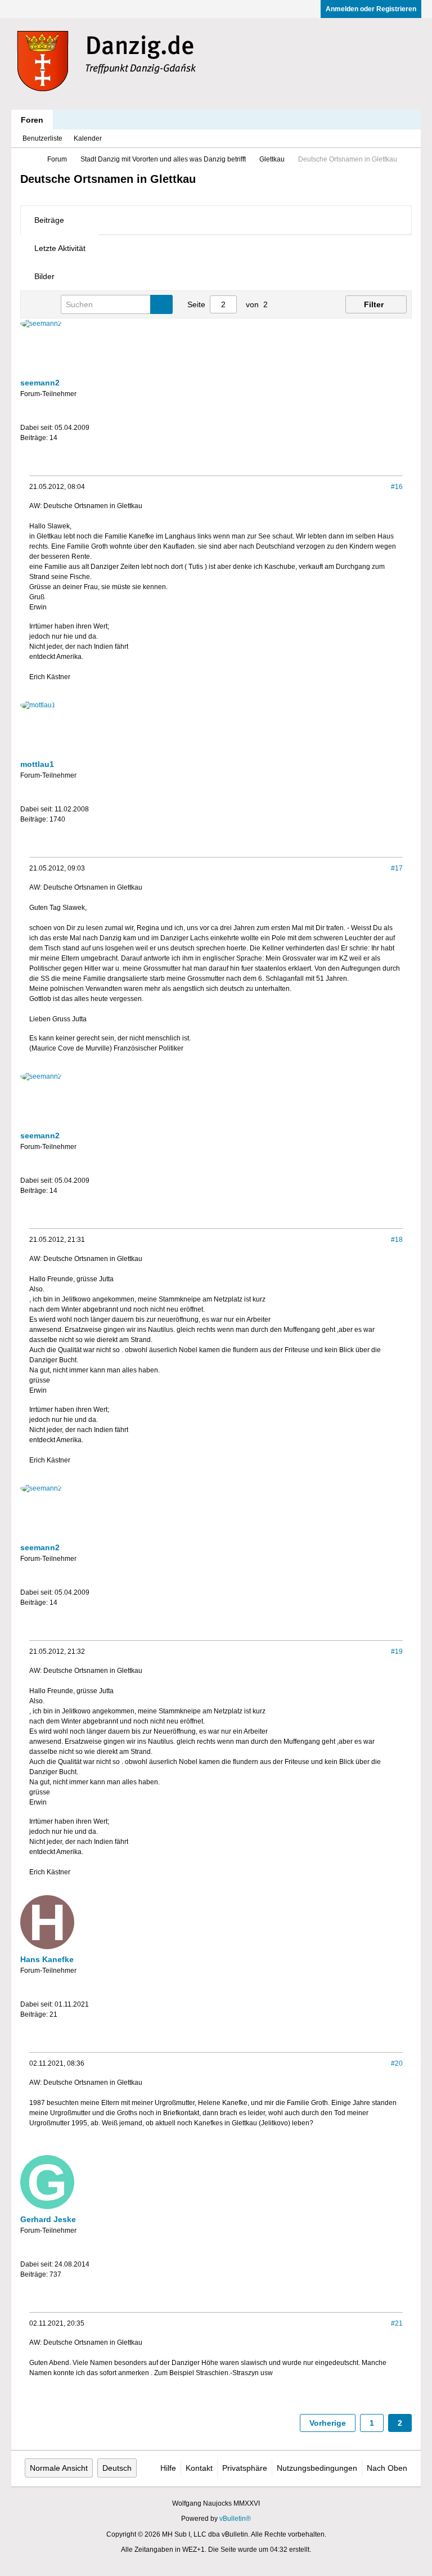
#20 (397, 2063)
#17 (397, 868)
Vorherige (328, 2423)
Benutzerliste (42, 138)
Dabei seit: (37, 428)
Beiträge (49, 220)
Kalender (88, 138)
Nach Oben (387, 2468)
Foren (32, 120)
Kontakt (199, 2468)
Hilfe (168, 2468)
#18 (397, 1240)
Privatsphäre (245, 2468)
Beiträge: (34, 438)
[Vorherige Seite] (287, 304)
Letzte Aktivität (60, 248)
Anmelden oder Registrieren (371, 9)
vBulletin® (235, 2519)
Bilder (44, 276)
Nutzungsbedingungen (317, 2468)
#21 (397, 2323)
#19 (397, 1651)
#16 (397, 487)
